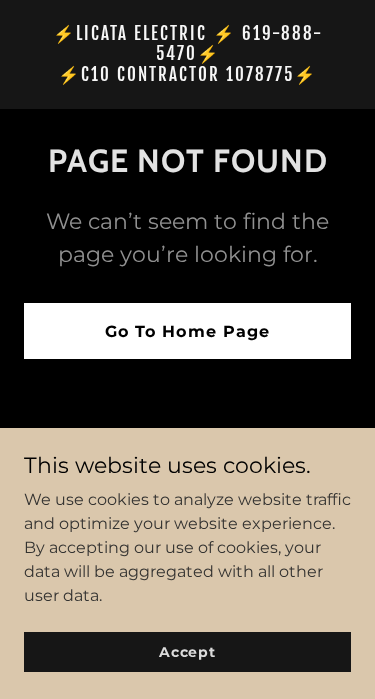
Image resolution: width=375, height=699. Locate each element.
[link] (187, 75)
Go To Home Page (187, 331)
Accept (187, 651)
